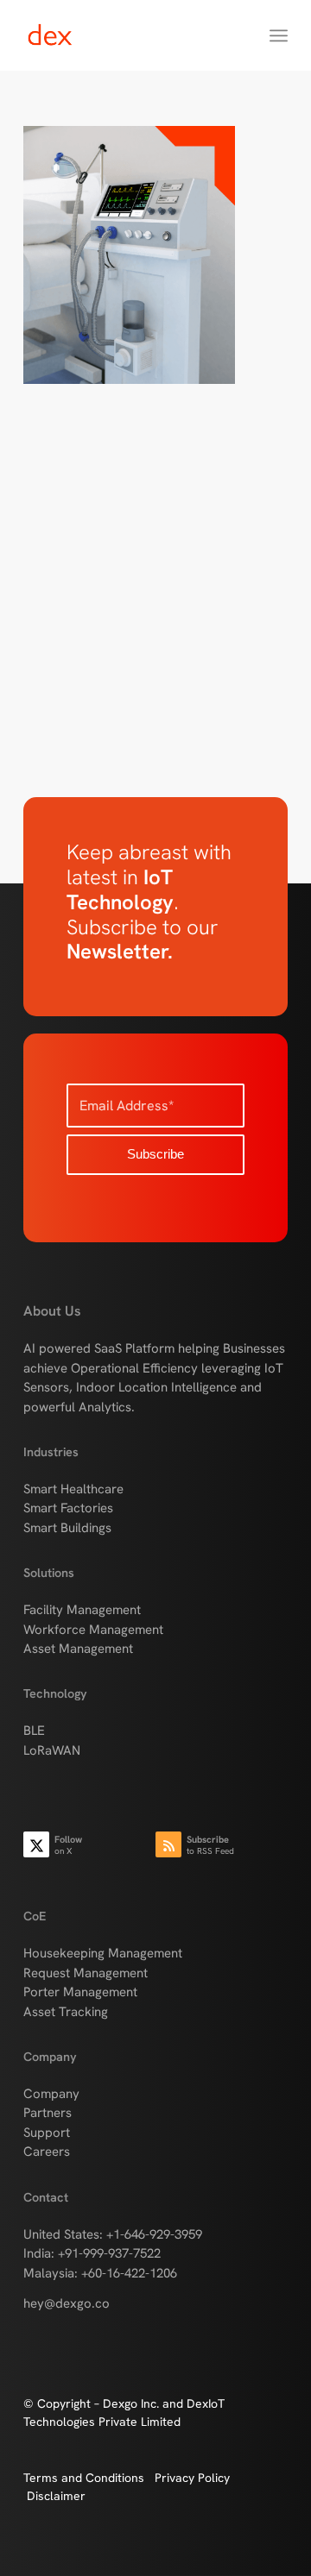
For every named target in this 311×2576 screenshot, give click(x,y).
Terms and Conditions (89, 2478)
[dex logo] (129, 35)
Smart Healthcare (73, 1489)
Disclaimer (56, 2496)
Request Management (86, 1973)
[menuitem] (279, 35)
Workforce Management (93, 1630)
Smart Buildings (67, 1528)
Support (47, 2133)
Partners (48, 2113)
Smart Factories (68, 1508)
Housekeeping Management (103, 1953)
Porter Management (80, 1992)
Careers (47, 2152)
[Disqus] (155, 618)
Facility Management (82, 1610)
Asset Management (78, 1649)
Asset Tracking (66, 2012)
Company (51, 2094)
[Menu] (279, 35)
